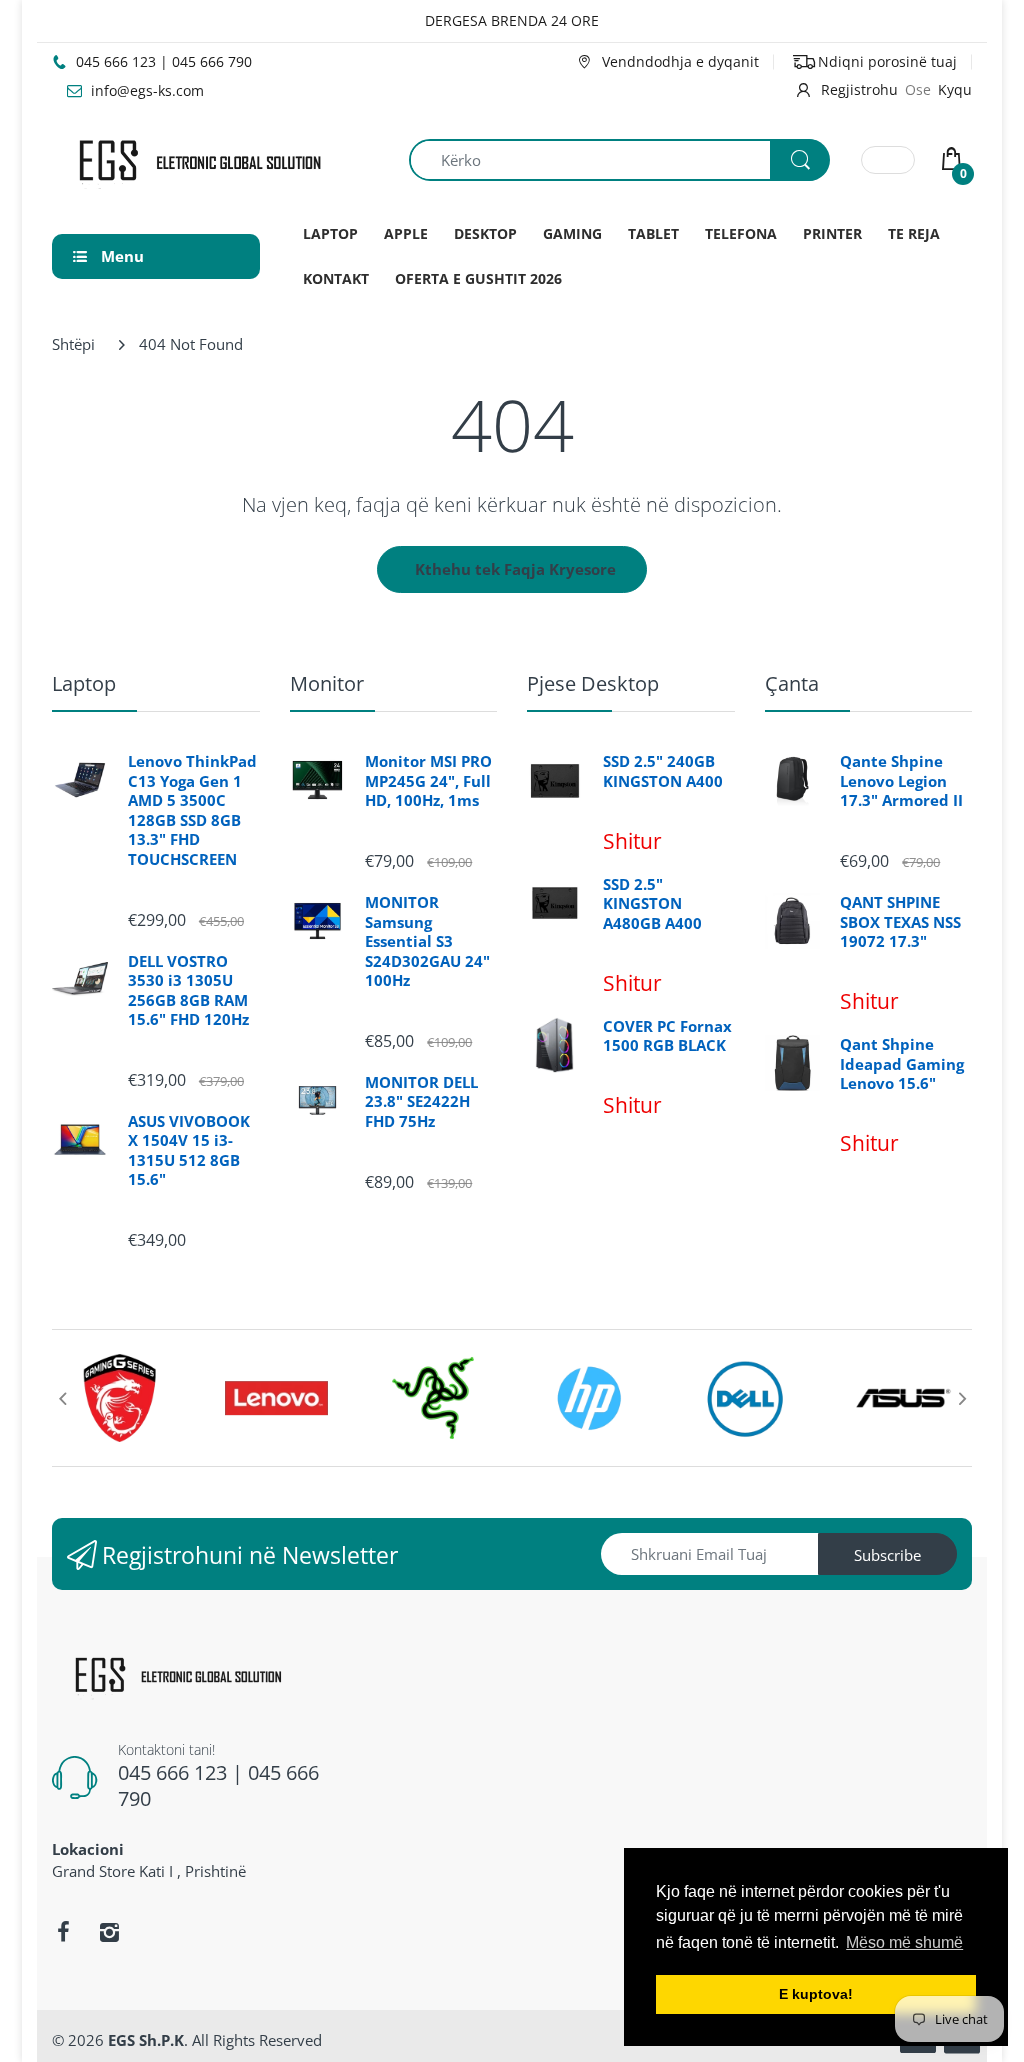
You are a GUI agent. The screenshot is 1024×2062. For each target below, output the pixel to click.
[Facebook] (63, 1932)
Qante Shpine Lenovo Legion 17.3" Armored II (901, 781)
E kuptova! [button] (816, 1994)
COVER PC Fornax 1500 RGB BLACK (667, 1036)
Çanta (792, 683)
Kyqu (955, 89)
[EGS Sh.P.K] (198, 158)
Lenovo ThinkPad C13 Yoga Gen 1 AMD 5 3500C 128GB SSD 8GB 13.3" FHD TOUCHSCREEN (192, 810)
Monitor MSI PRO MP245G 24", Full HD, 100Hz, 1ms (428, 781)
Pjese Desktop (593, 683)
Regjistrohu (859, 89)
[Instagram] (109, 1932)
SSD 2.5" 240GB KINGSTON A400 (663, 771)
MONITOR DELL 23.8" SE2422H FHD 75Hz (421, 1102)
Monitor (327, 683)
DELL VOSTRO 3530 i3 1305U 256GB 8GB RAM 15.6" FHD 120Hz (188, 991)
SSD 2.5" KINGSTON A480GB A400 (652, 904)
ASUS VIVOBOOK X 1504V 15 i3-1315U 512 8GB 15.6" (189, 1151)
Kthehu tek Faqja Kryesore (515, 569)
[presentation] (62, 1398)
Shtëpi (73, 344)
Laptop (84, 683)
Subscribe (887, 1555)
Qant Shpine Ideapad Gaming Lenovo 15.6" (902, 1064)
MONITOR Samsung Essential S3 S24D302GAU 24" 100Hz (427, 941)
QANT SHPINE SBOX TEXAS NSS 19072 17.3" (900, 922)
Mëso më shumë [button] (904, 1942)
